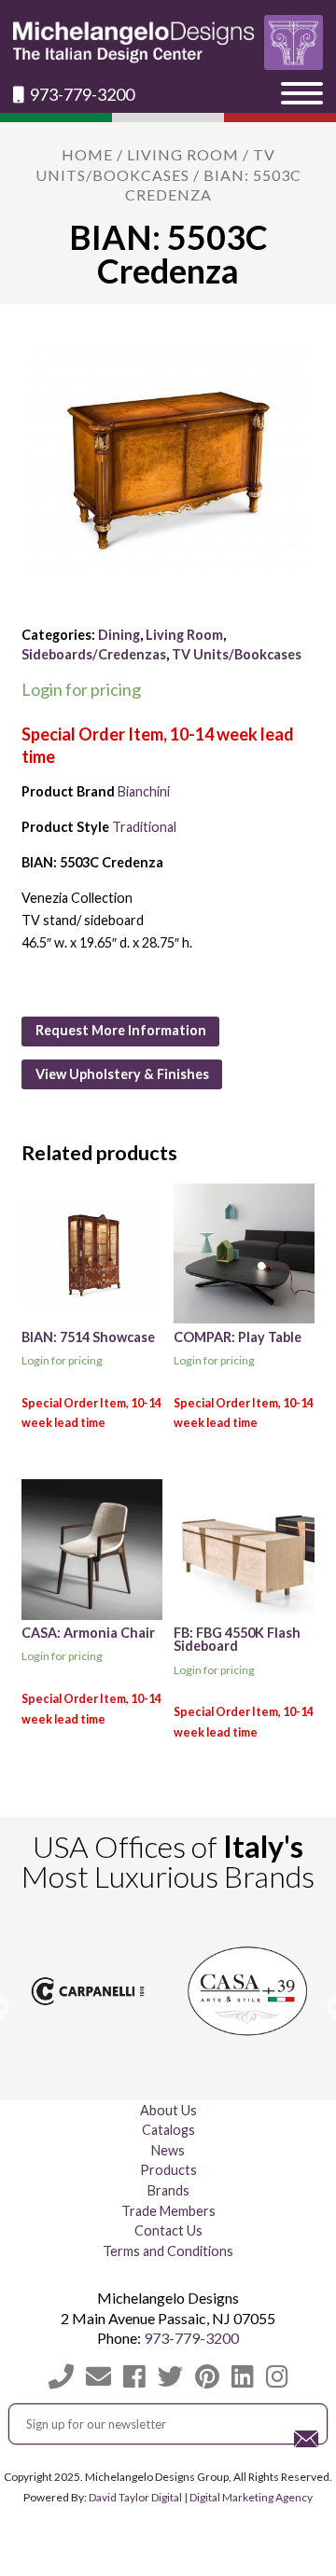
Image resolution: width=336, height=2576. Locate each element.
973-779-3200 (81, 95)
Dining (119, 635)
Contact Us (168, 2230)
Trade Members (168, 2211)
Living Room (183, 154)
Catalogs (168, 2130)
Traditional (144, 827)
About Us (168, 2110)
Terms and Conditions (168, 2251)
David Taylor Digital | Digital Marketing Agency (201, 2497)
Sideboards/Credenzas (94, 654)
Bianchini (144, 791)
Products (168, 2170)
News (168, 2150)
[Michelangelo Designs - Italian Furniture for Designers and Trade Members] (168, 42)
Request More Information (121, 1030)
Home (87, 154)
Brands (168, 2190)
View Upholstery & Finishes (122, 1074)
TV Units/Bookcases (237, 654)
